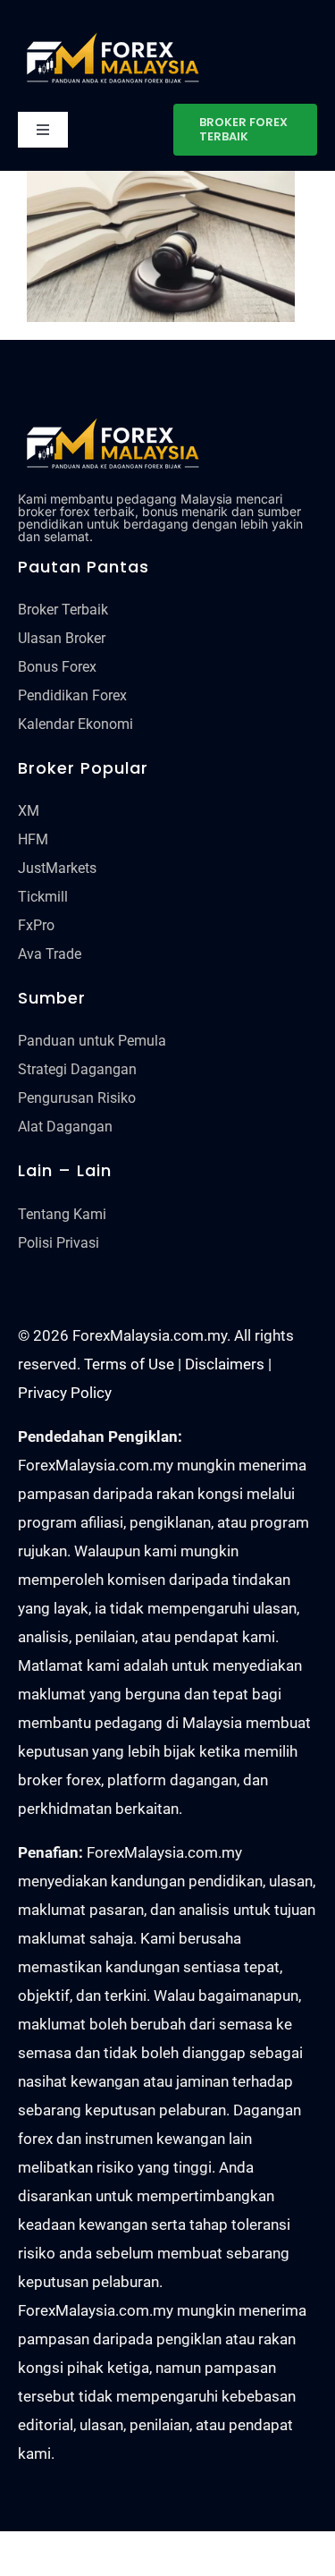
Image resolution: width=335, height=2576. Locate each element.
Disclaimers (225, 1364)
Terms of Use (129, 1364)
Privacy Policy (65, 1393)
